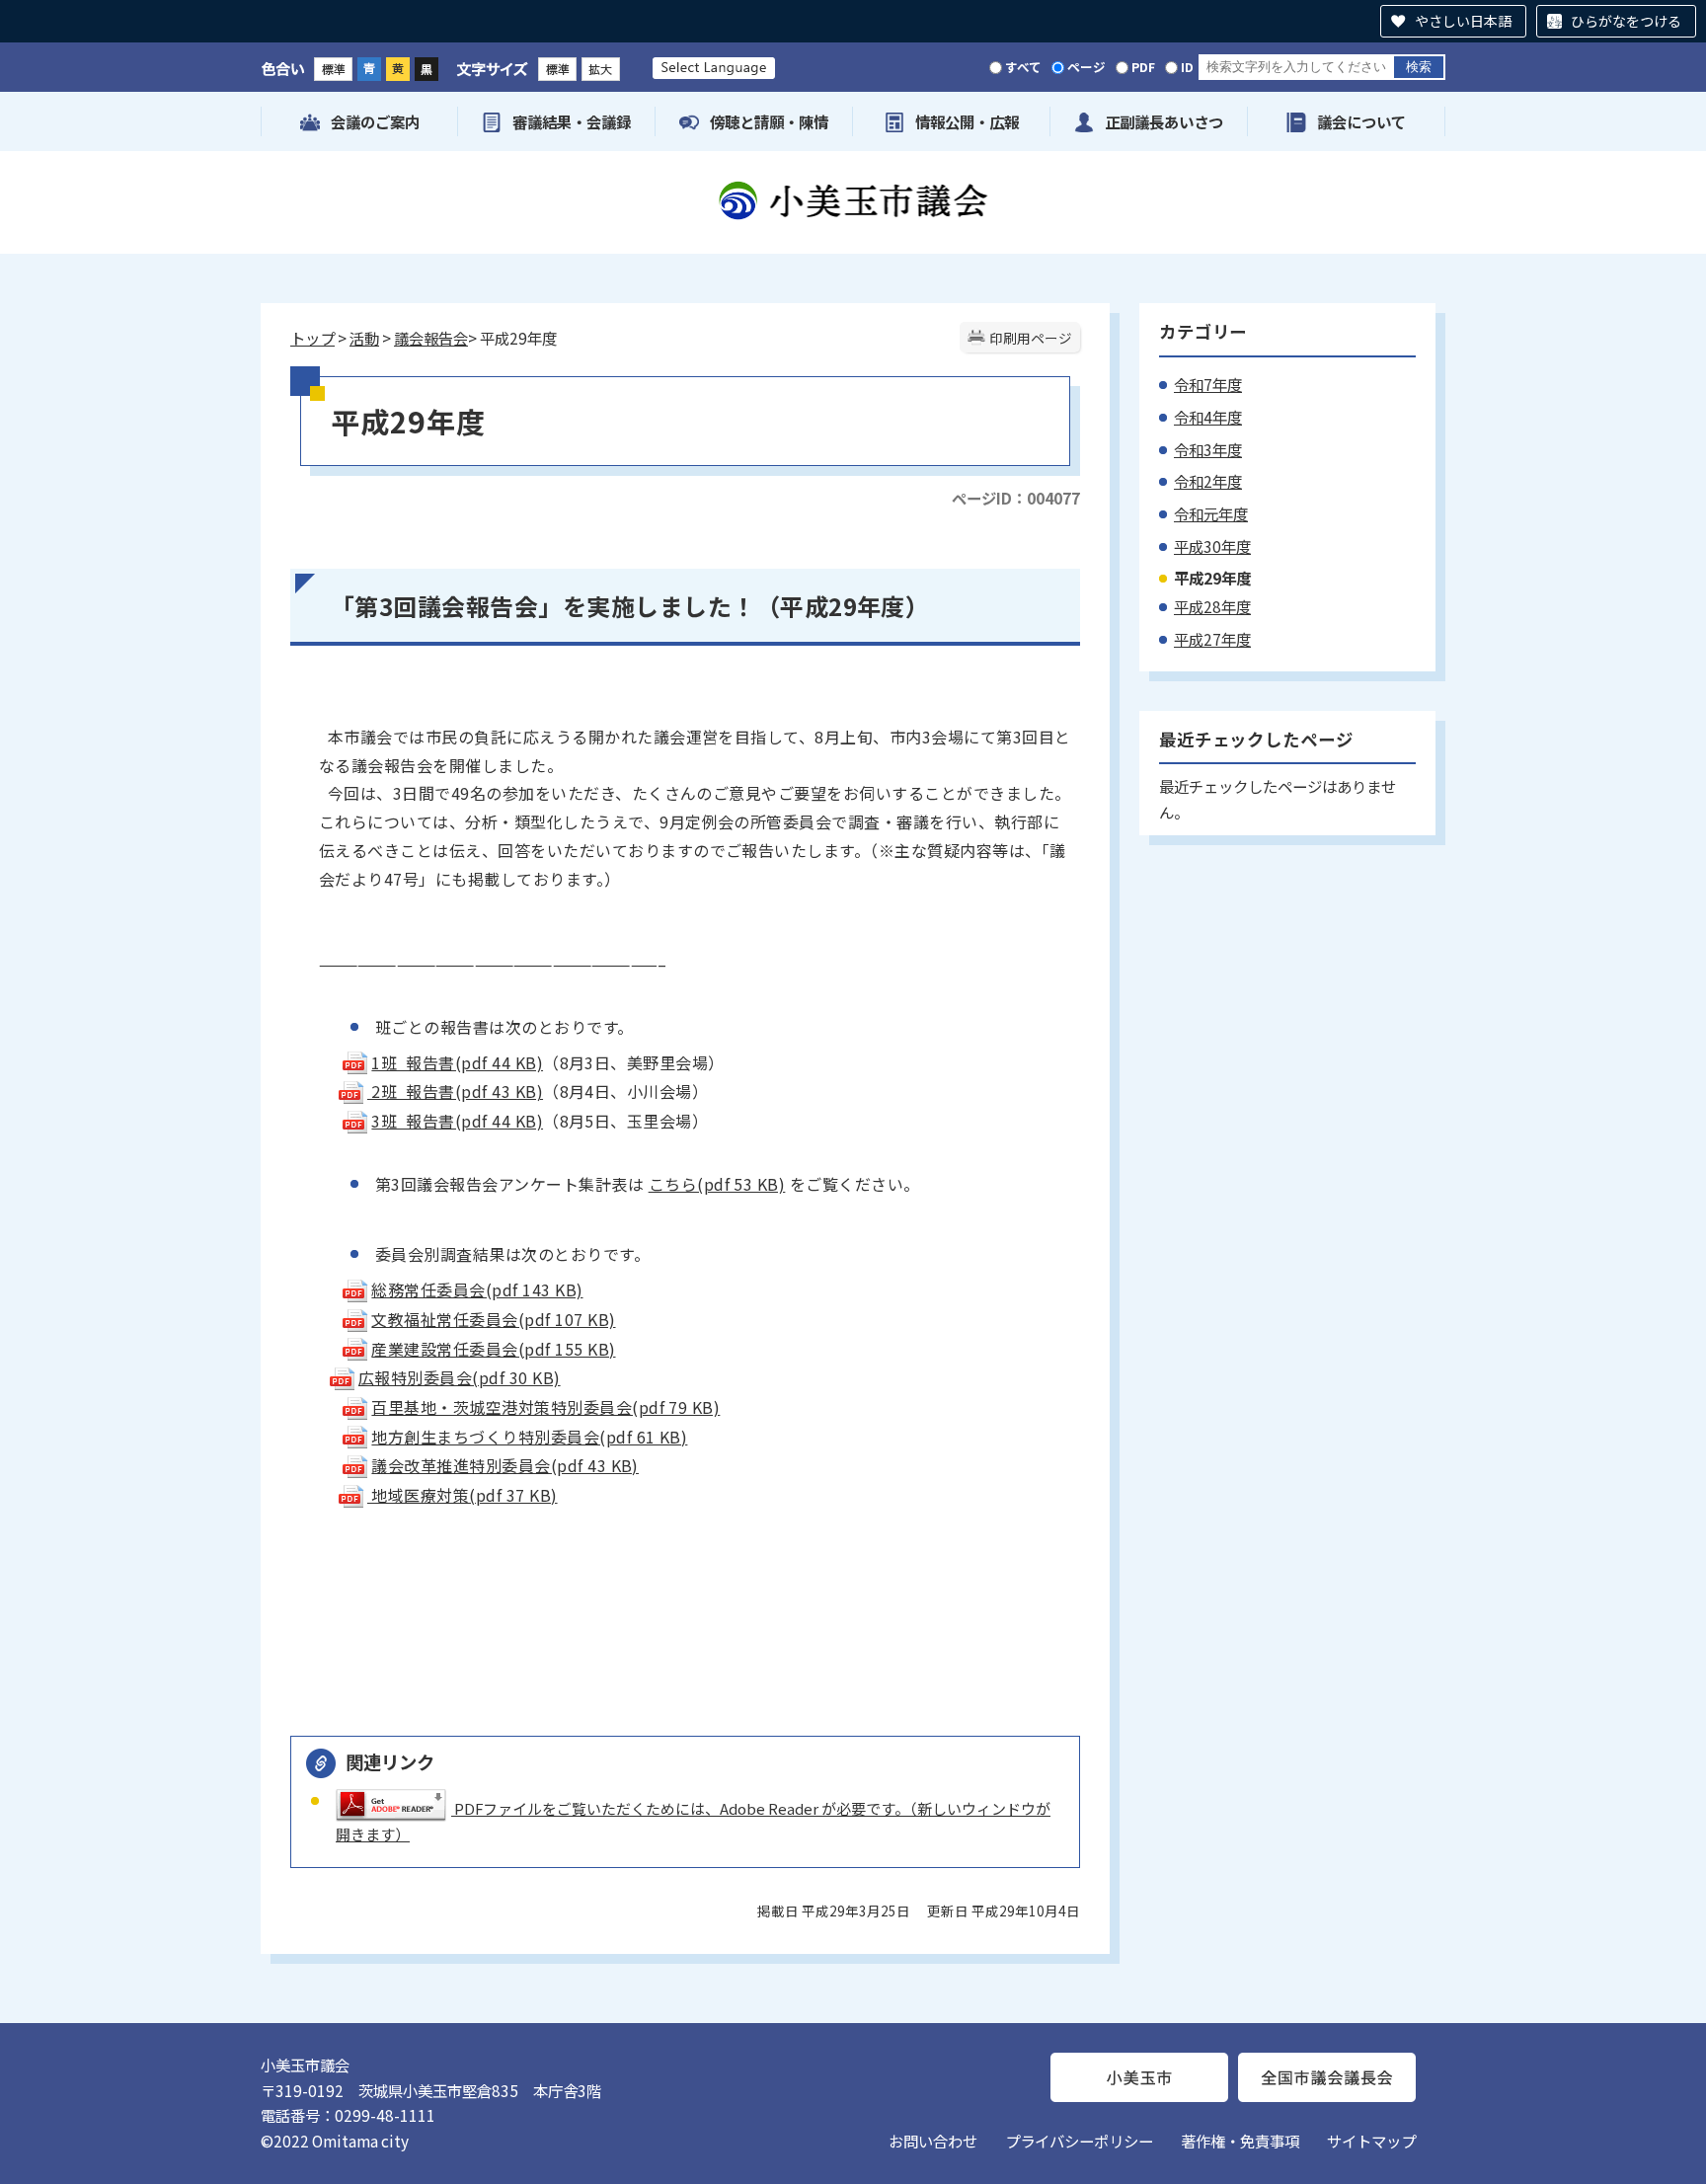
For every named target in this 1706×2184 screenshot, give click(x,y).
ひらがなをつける (1626, 21)
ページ (1086, 67)
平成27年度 (1212, 639)
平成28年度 (1212, 606)
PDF (1143, 67)
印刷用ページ (1031, 338)
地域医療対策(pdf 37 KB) (463, 1495)
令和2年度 (1208, 481)
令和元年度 (1211, 513)
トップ (312, 338)
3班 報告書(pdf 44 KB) (457, 1121)
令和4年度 (1208, 417)
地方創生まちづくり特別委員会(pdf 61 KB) (529, 1437)
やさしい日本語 (1463, 21)
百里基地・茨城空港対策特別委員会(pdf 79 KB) (545, 1407)
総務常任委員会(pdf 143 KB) (477, 1289)
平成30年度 (1212, 546)
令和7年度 (1208, 384)
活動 (364, 338)
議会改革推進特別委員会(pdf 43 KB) (505, 1465)
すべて (1023, 67)
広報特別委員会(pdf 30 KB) (460, 1377)
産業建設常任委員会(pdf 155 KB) (493, 1349)
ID (1187, 67)
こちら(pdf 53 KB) (717, 1184)
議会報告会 (431, 338)
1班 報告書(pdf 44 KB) (457, 1062)
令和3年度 (1208, 449)
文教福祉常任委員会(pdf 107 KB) (493, 1319)
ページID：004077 (1016, 498)
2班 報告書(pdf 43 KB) (455, 1091)
